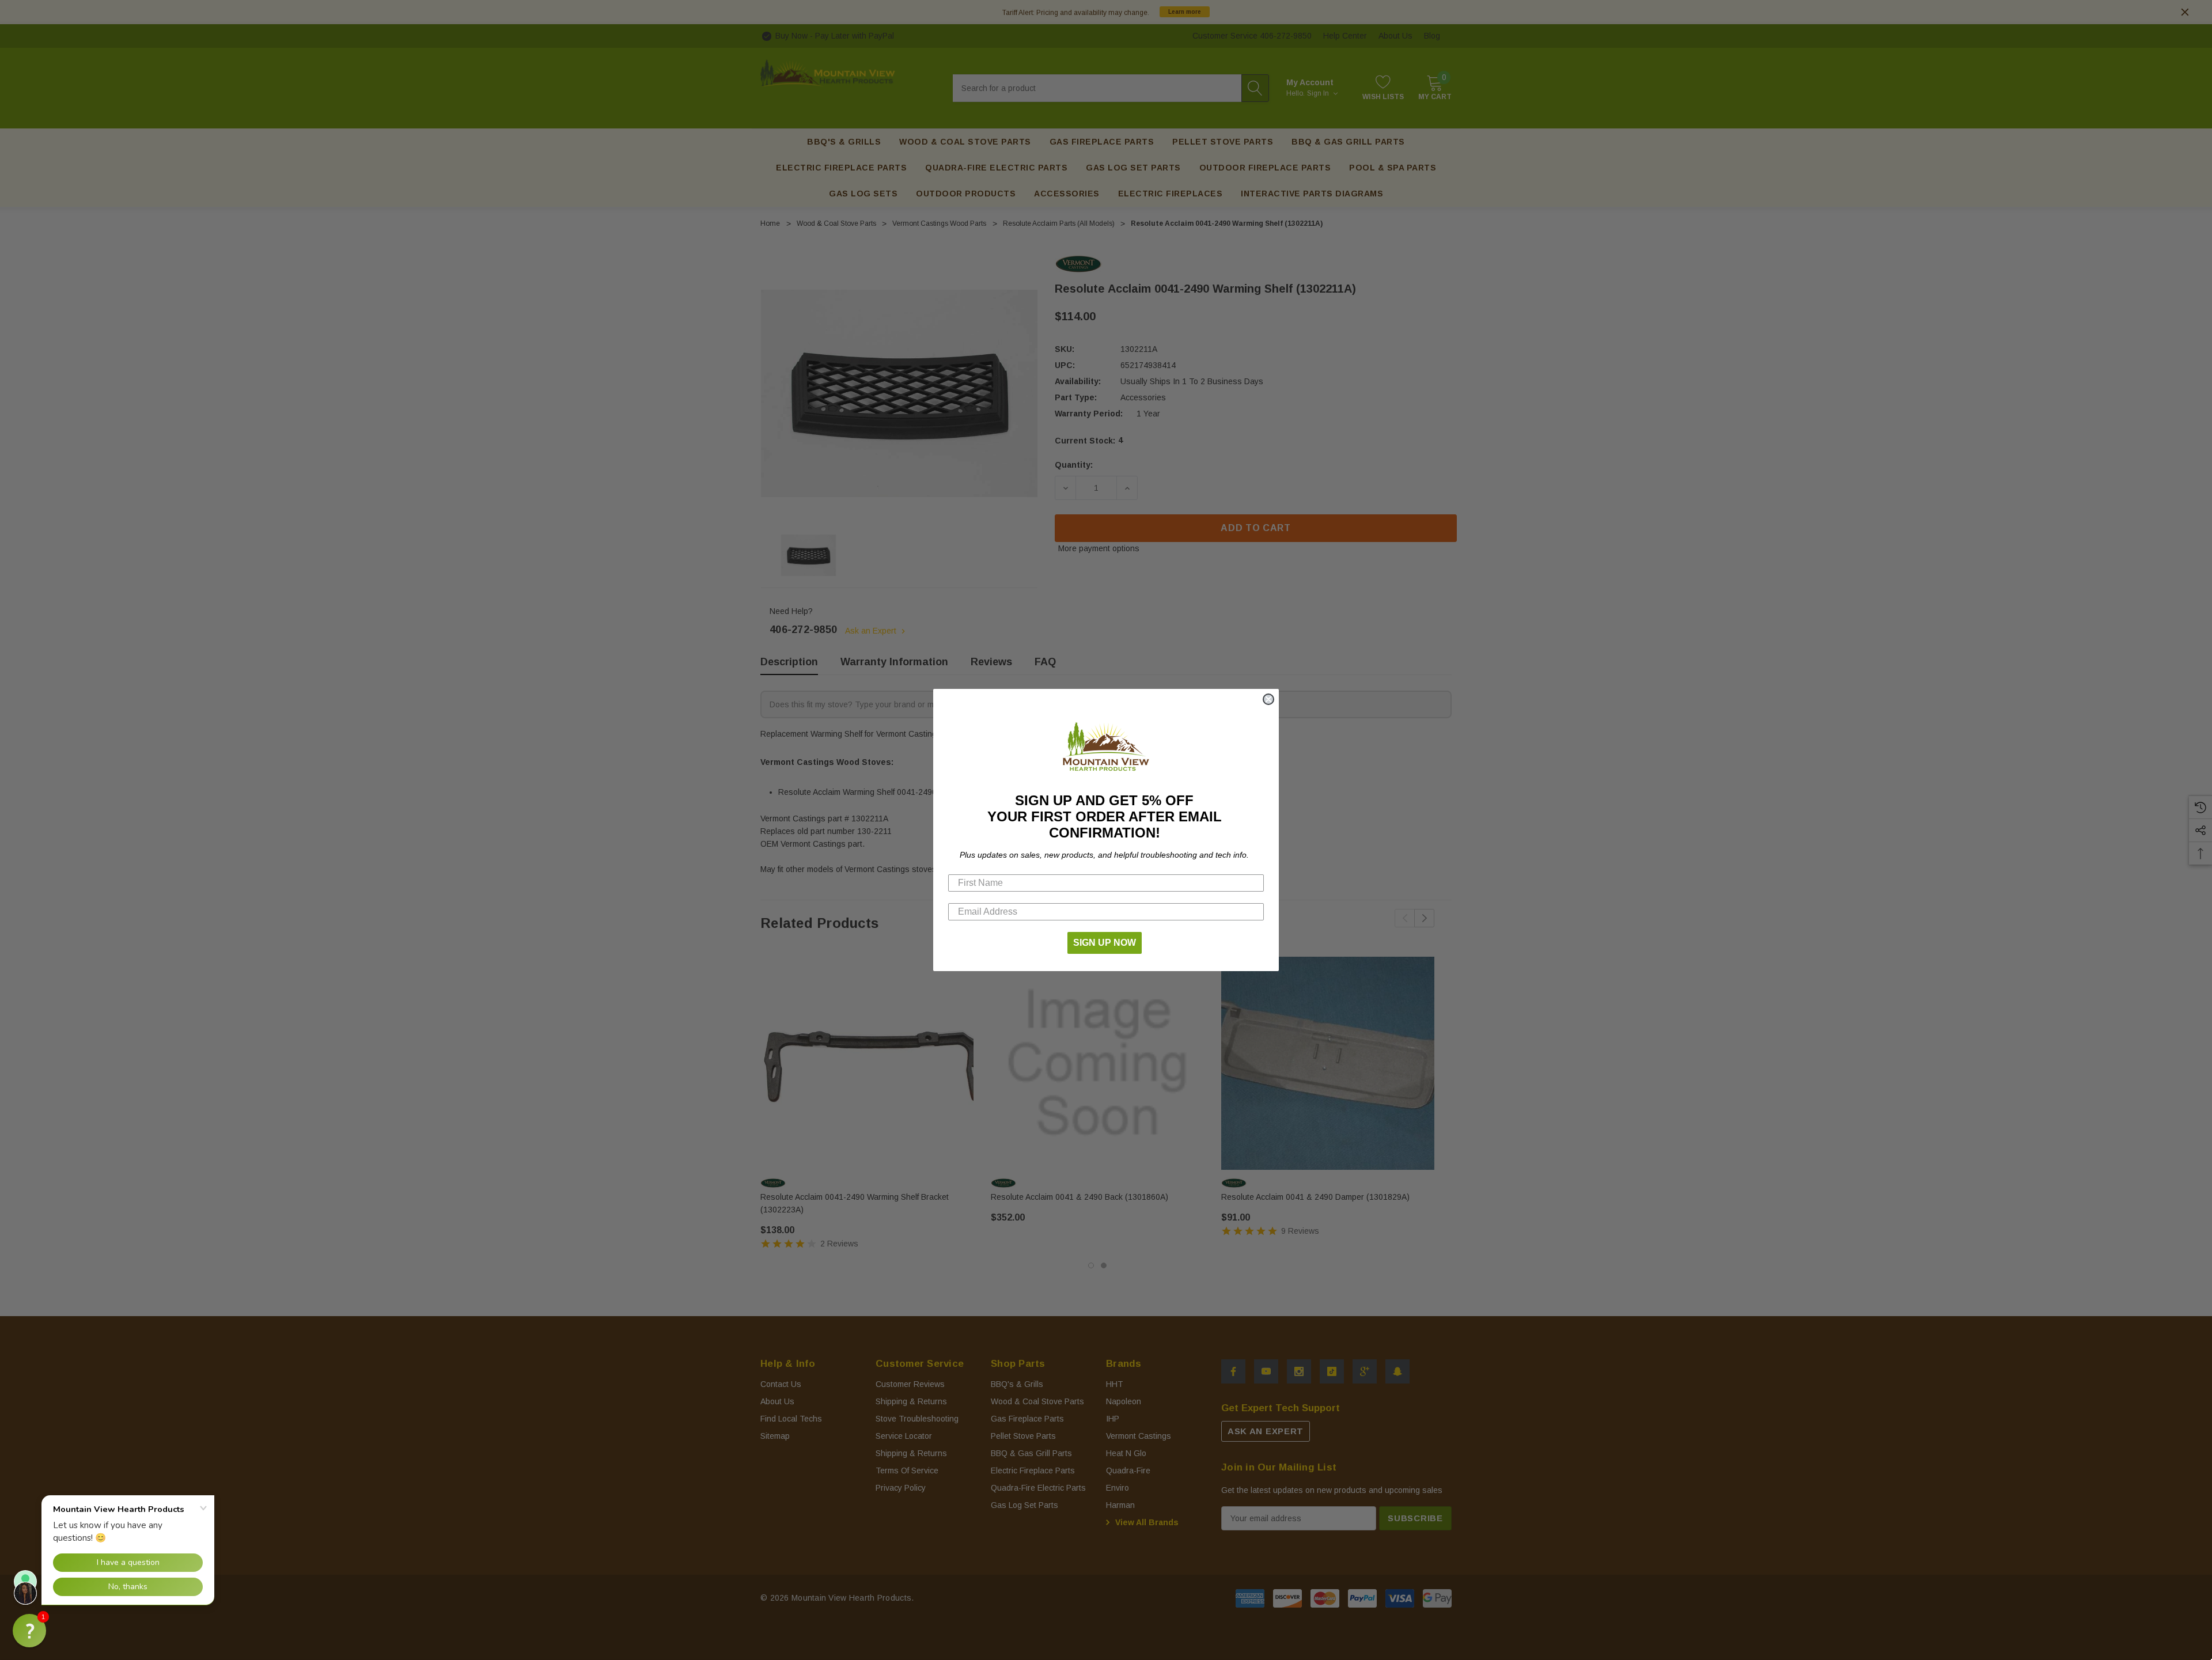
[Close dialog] (1268, 699)
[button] (29, 1631)
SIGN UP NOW (1105, 943)
